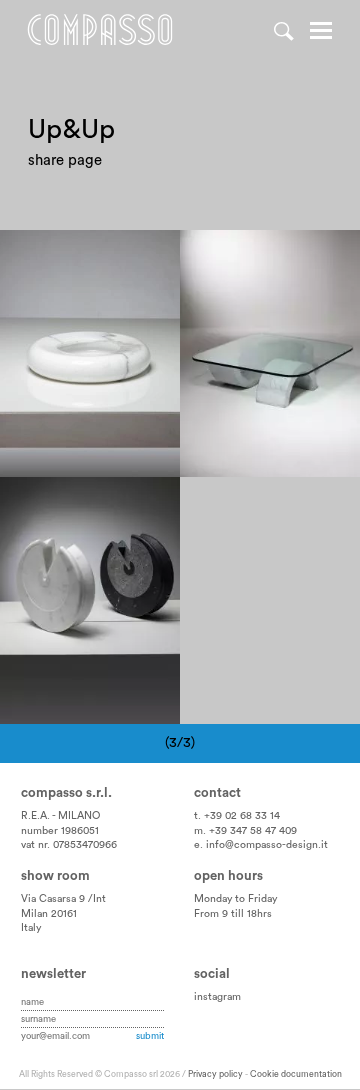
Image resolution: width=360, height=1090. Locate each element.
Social (212, 974)
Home (100, 30)
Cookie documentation (296, 1074)
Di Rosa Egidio (64, 253)
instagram (217, 997)
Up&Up (38, 295)
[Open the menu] (321, 33)
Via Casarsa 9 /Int (63, 899)
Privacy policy (215, 1074)
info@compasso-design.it (267, 845)
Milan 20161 (49, 914)
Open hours (228, 876)
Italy (31, 928)
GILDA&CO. (54, 562)
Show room (55, 876)
